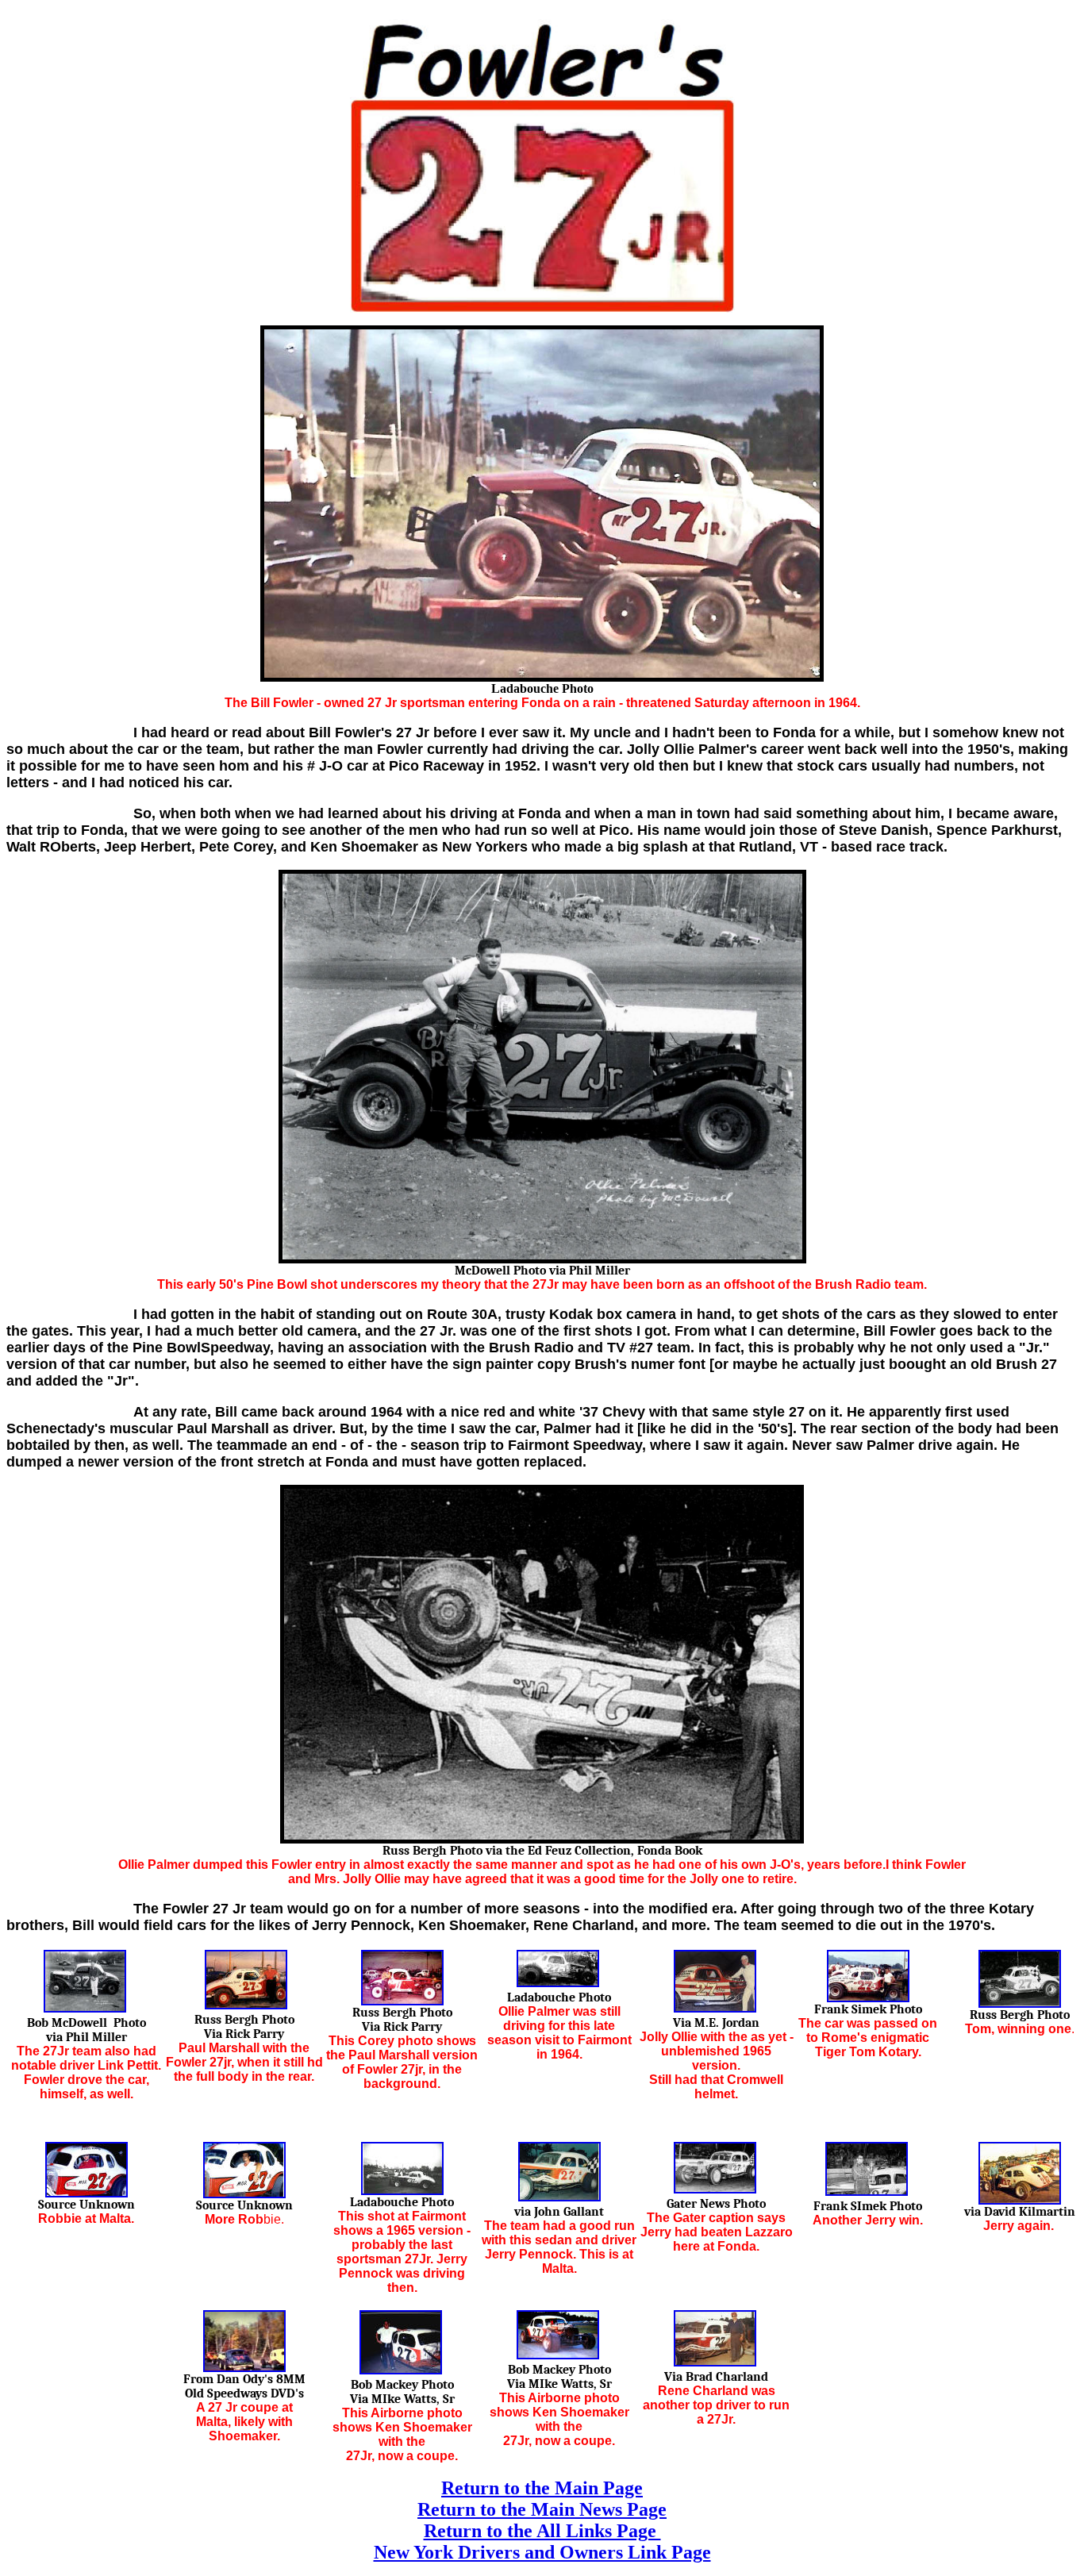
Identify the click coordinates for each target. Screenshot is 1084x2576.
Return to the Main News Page (542, 2509)
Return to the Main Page (542, 2488)
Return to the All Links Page (542, 2531)
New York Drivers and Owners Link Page (542, 2552)
